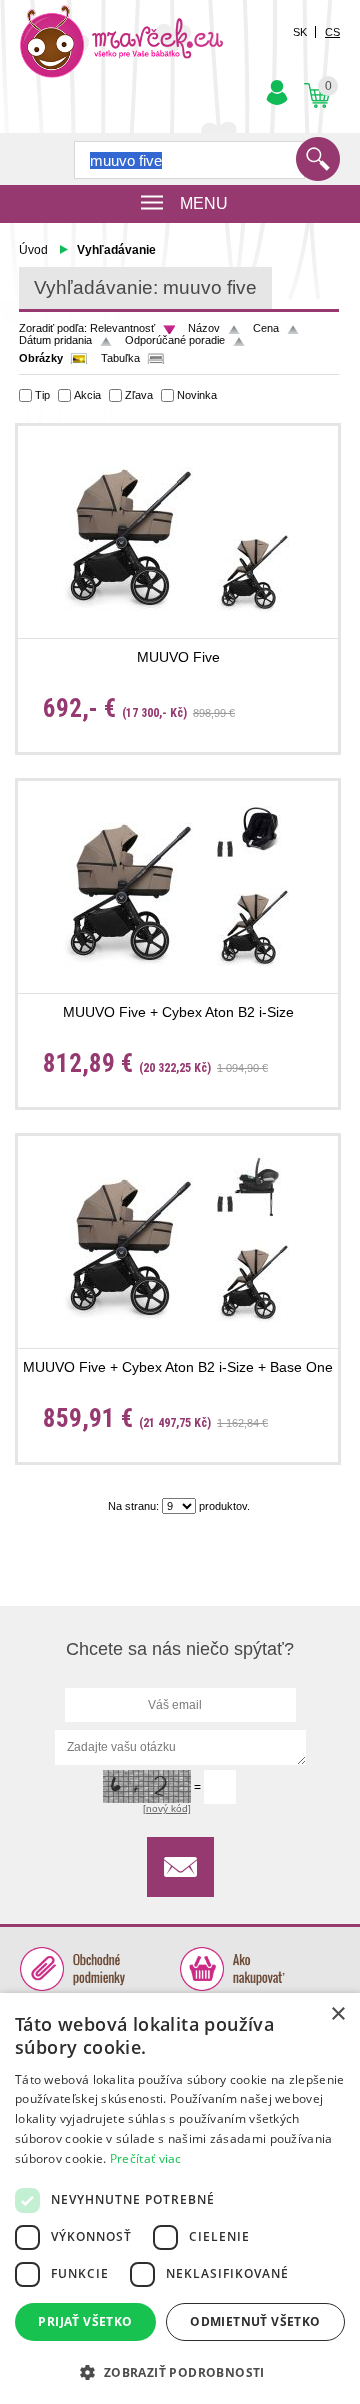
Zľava (139, 395)
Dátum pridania (55, 340)
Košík (315, 79)
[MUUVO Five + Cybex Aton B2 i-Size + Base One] (178, 1235)
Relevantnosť (122, 328)
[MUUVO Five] (178, 525)
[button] (180, 2371)
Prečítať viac (146, 2158)
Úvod (33, 250)
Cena (266, 328)
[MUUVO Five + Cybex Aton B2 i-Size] (178, 880)
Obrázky (41, 358)
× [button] (337, 2014)
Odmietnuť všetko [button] (255, 2321)
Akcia (87, 395)
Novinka (197, 395)
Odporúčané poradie (175, 340)
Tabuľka (120, 358)
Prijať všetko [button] (85, 2321)
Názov (204, 328)
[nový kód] (167, 1808)
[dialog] (180, 2198)
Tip (42, 395)
